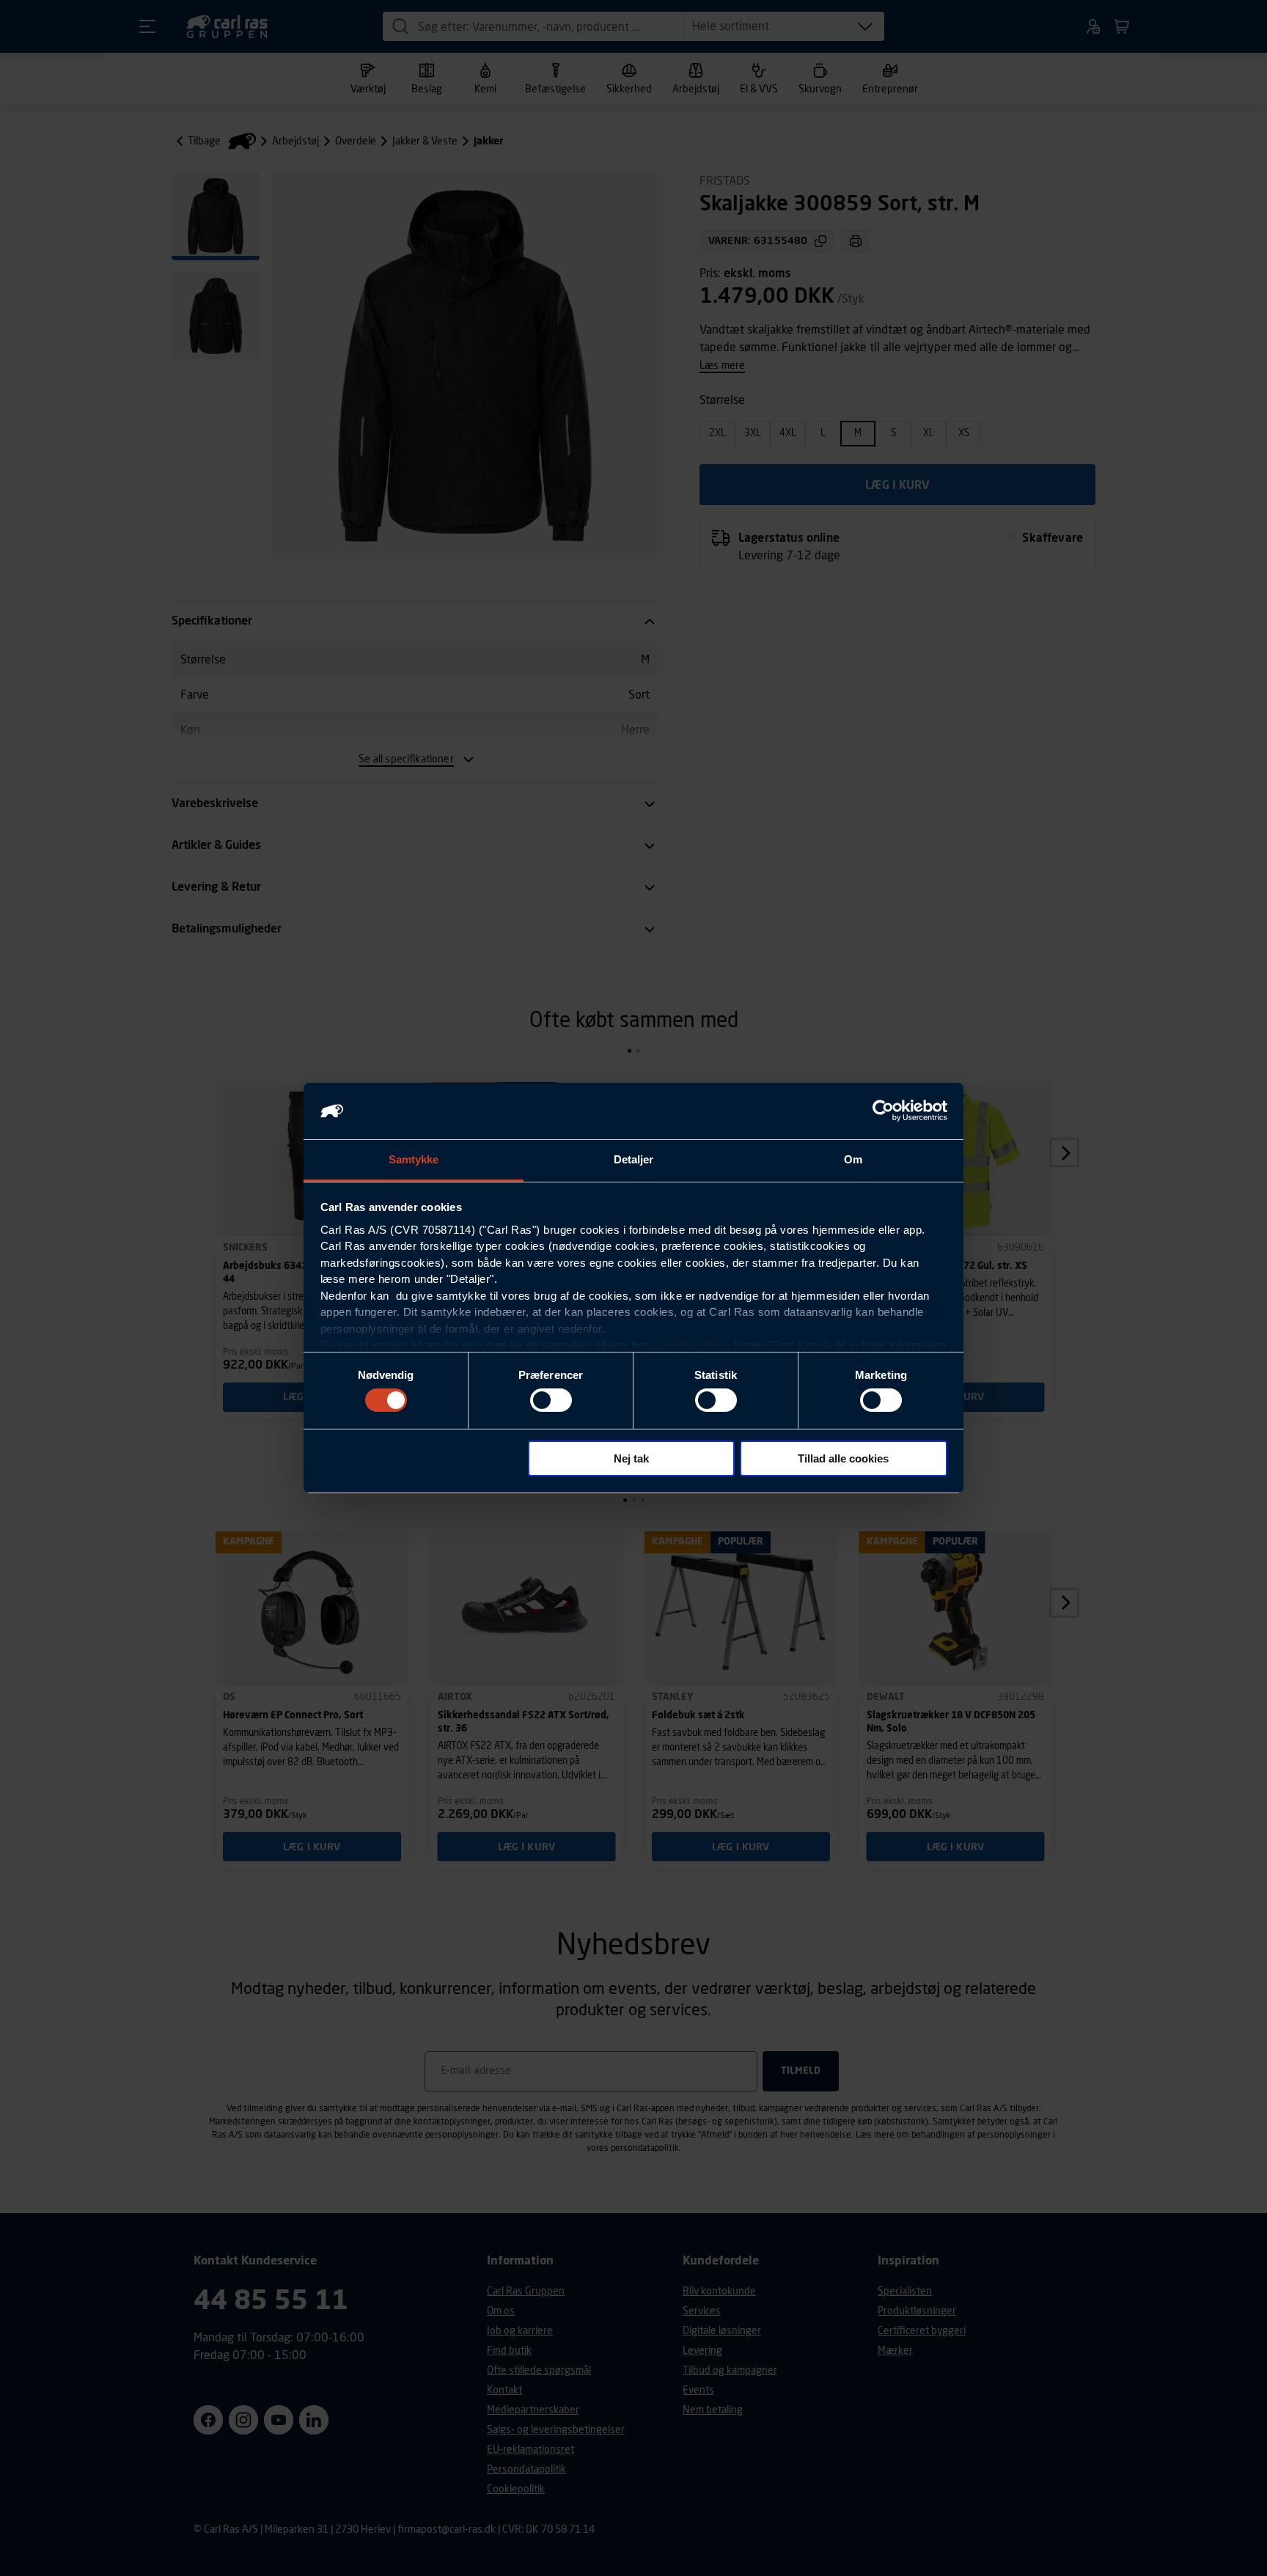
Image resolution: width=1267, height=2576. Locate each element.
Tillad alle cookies (843, 1458)
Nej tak (631, 1458)
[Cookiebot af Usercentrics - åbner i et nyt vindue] (883, 1111)
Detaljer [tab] (634, 1159)
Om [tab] (853, 1159)
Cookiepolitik (688, 1345)
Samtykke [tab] (414, 1159)
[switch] (551, 1400)
